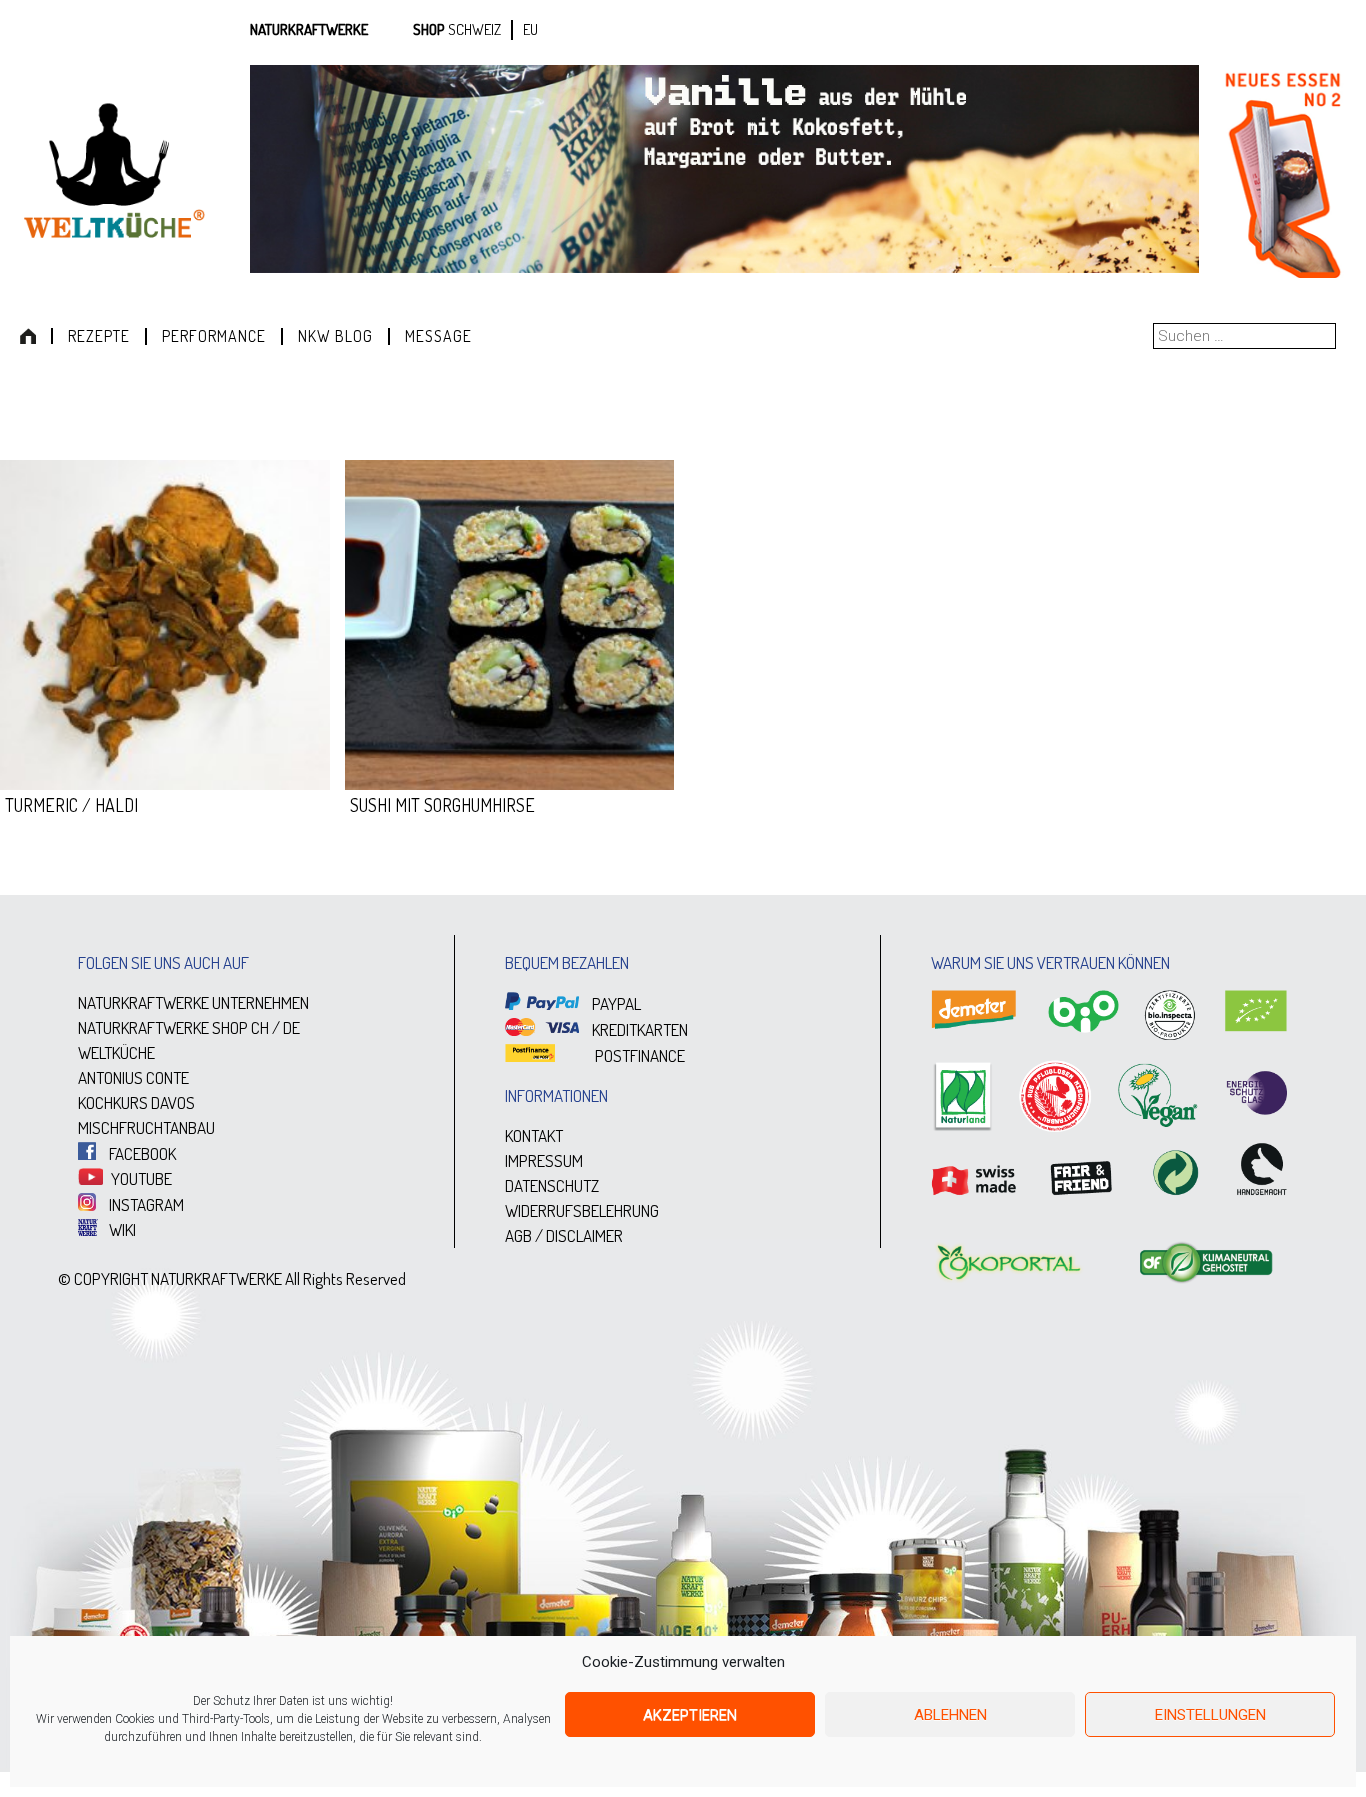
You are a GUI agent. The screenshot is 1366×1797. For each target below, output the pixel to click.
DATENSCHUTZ (552, 1185)
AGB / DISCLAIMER (564, 1235)
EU (530, 29)
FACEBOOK (141, 1153)
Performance (214, 336)
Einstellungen (1210, 1715)
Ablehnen (950, 1715)
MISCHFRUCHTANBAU (146, 1127)
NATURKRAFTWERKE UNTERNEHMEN (193, 1002)
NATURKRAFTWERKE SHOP (163, 1027)
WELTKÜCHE (116, 1052)
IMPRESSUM (544, 1160)
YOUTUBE (140, 1178)
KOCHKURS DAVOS (136, 1102)
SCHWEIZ (474, 29)
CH (260, 1027)
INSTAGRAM (145, 1204)
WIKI (121, 1229)
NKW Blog (335, 336)
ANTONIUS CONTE (133, 1077)
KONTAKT (534, 1135)
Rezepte (99, 336)
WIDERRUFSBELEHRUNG (582, 1210)
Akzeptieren (690, 1715)
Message (438, 336)
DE (291, 1027)
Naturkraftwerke (309, 29)
